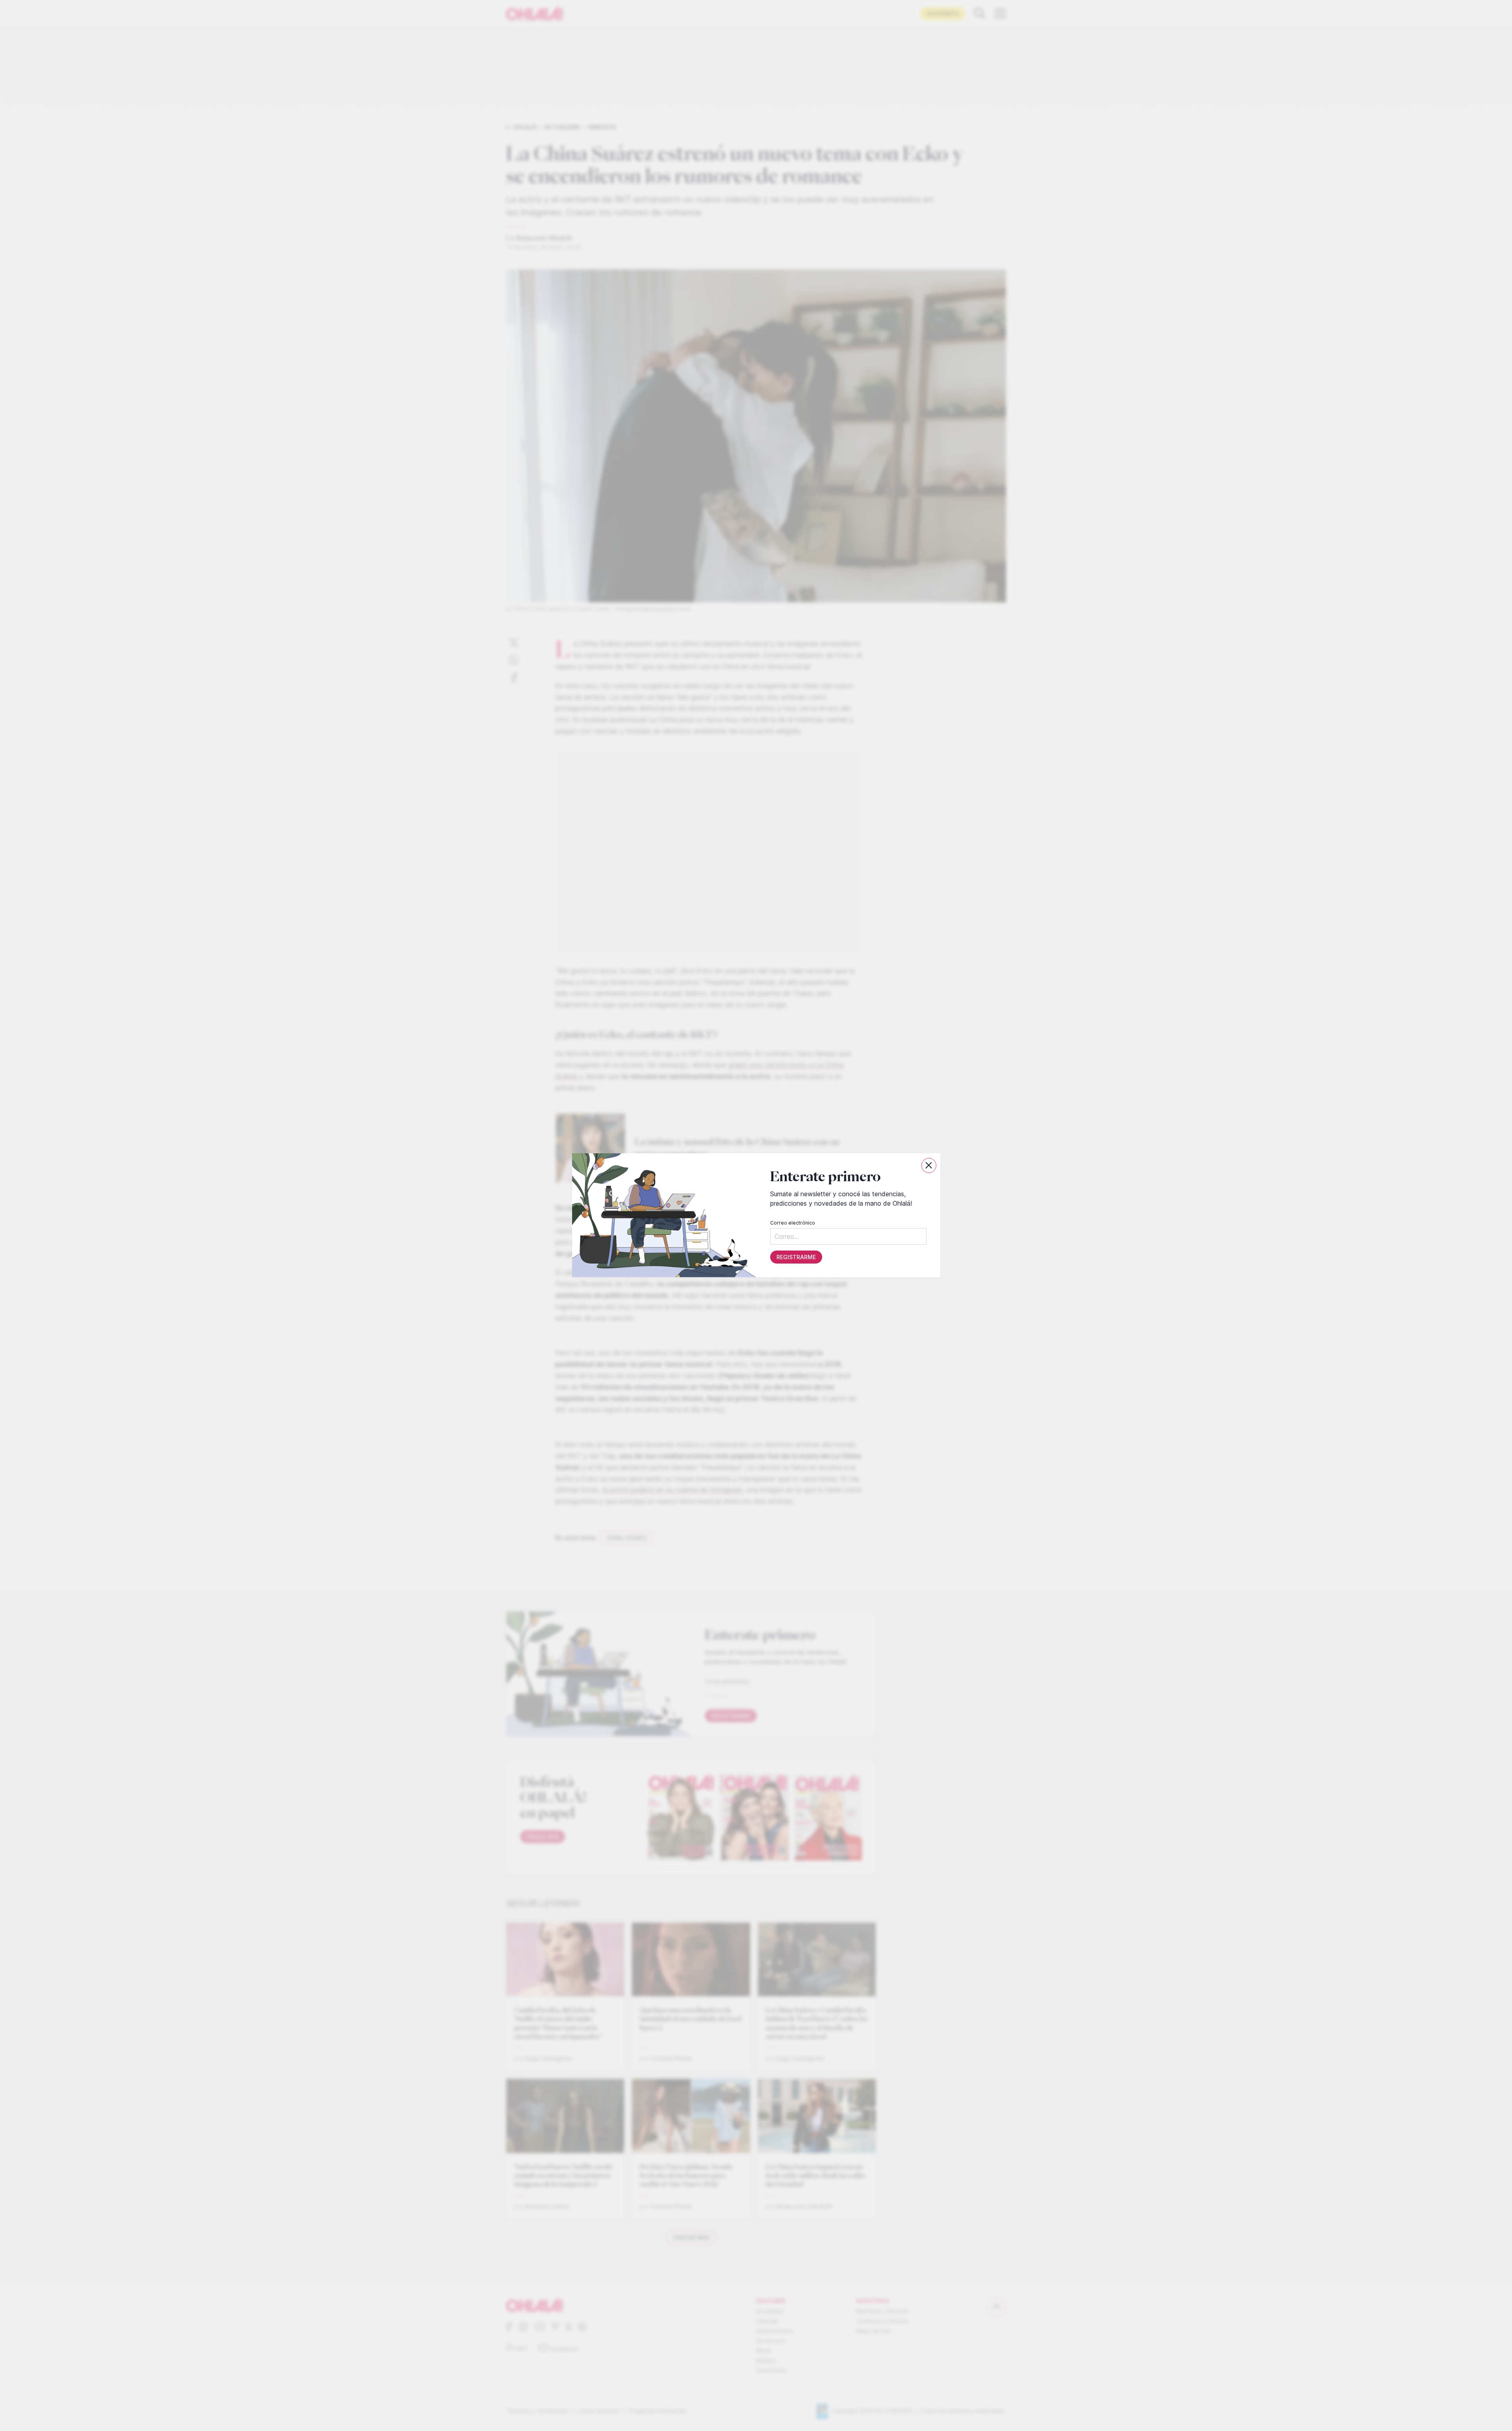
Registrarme (796, 1257)
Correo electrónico (792, 1223)
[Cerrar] (929, 1165)
